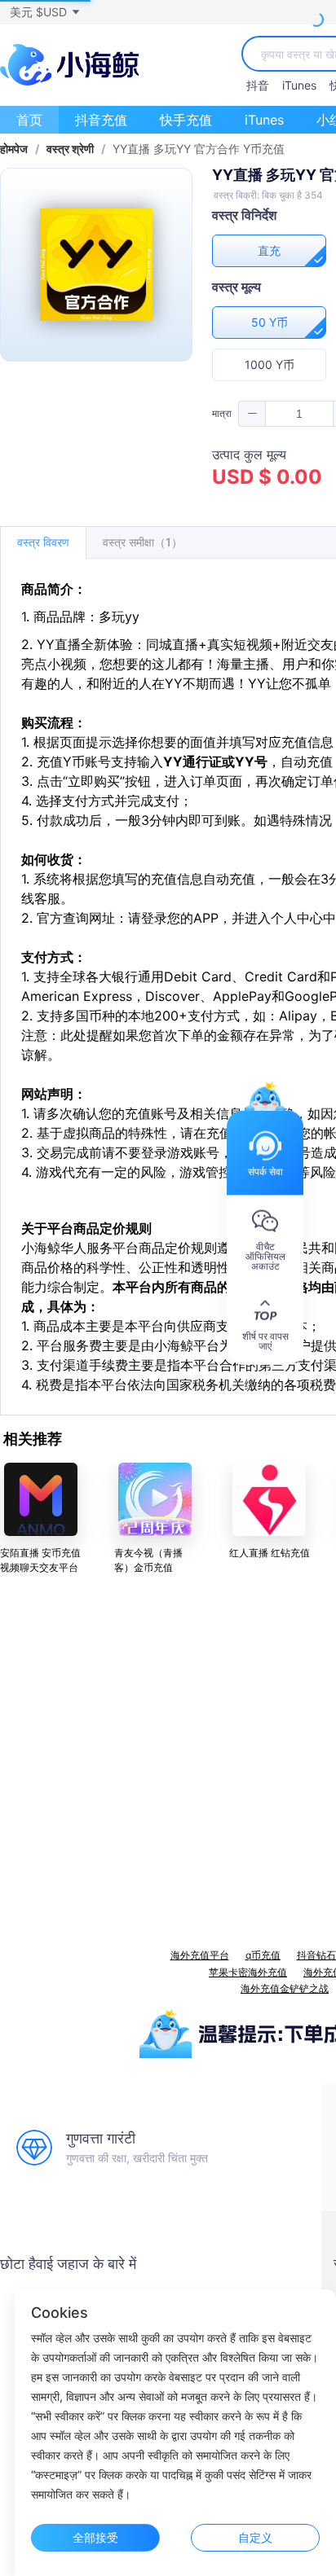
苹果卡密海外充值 (248, 1972)
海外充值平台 (200, 1955)
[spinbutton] (299, 414)
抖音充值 (101, 120)
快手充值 (186, 120)
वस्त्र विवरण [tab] (43, 542)
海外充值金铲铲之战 (285, 1988)
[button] (44, 12)
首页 (29, 120)
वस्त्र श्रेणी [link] (70, 149)
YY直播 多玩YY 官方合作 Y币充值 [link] (199, 149)
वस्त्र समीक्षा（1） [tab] (143, 542)
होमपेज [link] (14, 149)
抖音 (258, 85)
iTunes (299, 85)
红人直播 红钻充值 (270, 1553)
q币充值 (263, 1955)
